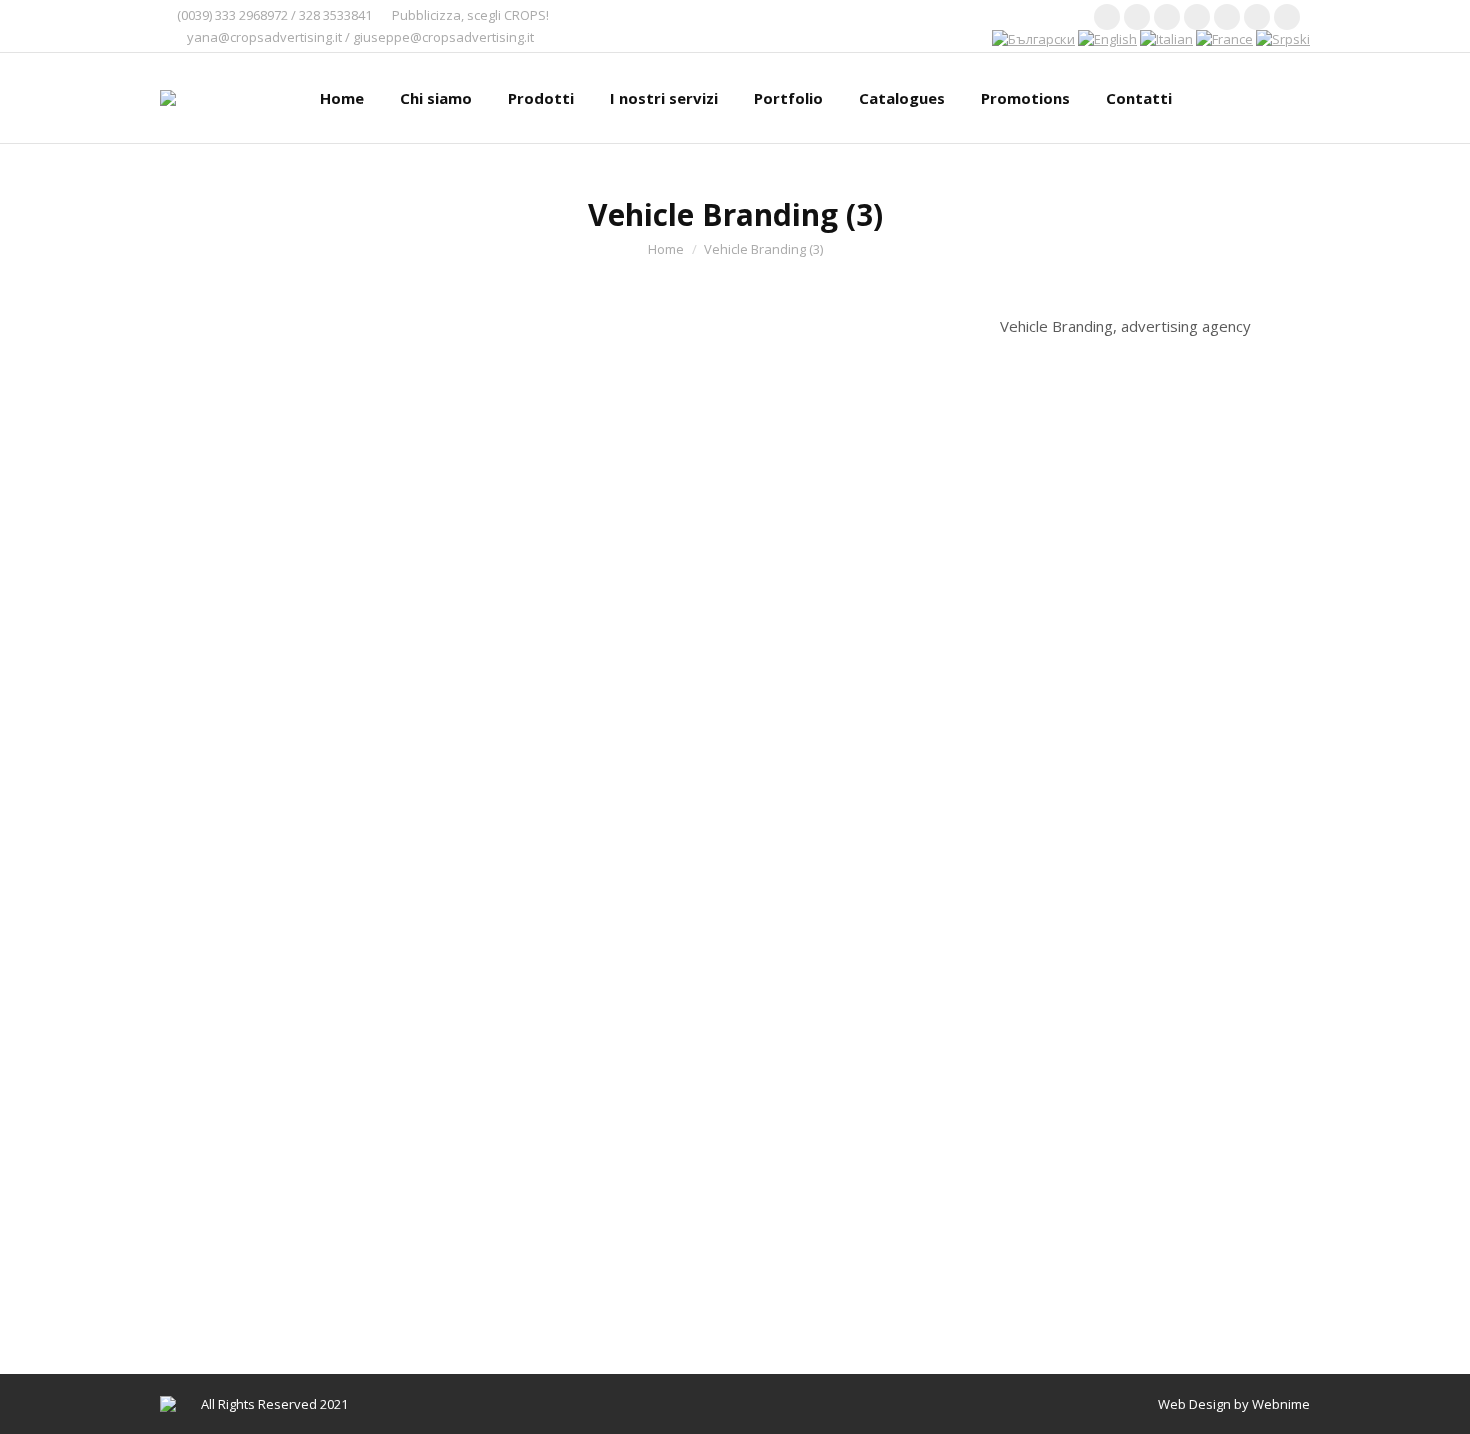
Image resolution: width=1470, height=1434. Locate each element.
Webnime (1281, 1404)
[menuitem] (342, 98)
